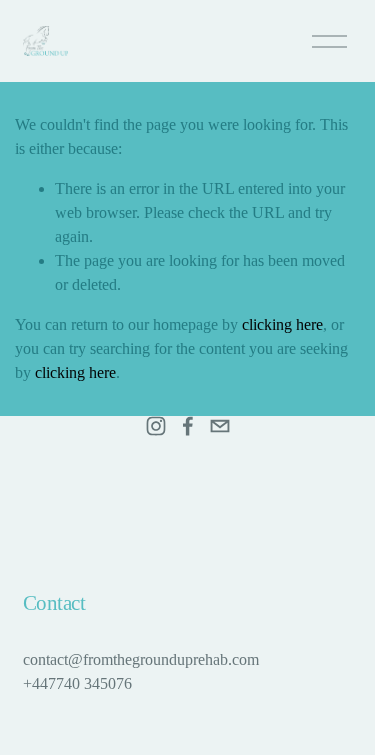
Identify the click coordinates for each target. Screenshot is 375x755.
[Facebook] (188, 426)
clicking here (282, 324)
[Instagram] (156, 426)
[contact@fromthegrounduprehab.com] (220, 426)
